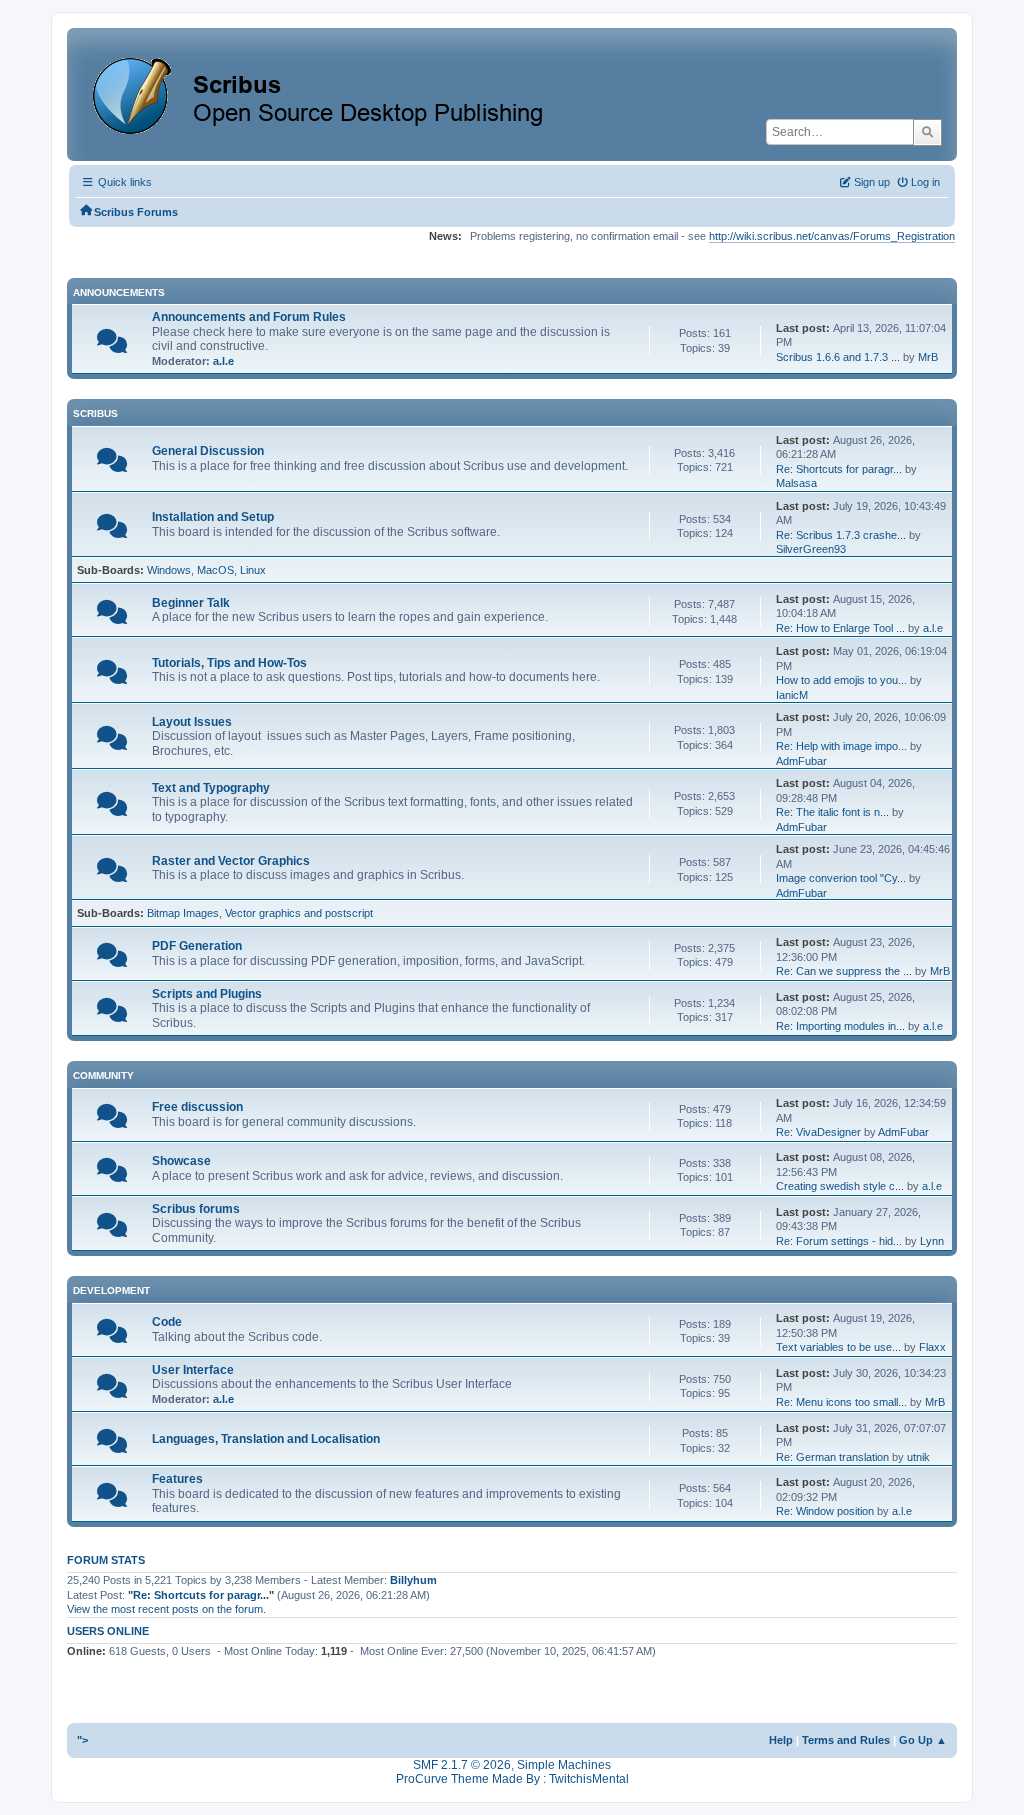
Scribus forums (196, 1209)
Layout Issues (192, 722)
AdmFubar (801, 761)
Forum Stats (106, 1560)
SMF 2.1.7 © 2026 (462, 1765)
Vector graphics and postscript (299, 913)
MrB (928, 357)
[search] (927, 132)
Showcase (181, 1161)
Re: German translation (832, 1457)
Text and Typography (211, 788)
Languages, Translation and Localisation (266, 1439)
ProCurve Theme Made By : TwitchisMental (512, 1779)
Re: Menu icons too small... (841, 1402)
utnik (918, 1457)
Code (167, 1322)
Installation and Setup (213, 517)
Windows (169, 570)
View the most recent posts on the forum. (166, 1609)
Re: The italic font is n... (832, 812)
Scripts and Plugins (207, 994)
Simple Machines (564, 1765)
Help (781, 1740)
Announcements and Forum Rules (249, 317)
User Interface (193, 1370)
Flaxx (932, 1347)
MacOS (215, 570)
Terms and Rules (846, 1740)
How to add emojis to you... (841, 680)
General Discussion (208, 451)
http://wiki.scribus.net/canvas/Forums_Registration (832, 236)
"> (82, 1740)
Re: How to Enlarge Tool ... (840, 628)
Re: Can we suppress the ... (844, 971)
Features (177, 1479)
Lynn (932, 1241)
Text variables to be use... (838, 1347)
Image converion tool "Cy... (841, 878)
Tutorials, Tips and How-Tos (229, 663)
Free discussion (197, 1107)
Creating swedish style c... (840, 1186)
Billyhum (413, 1580)
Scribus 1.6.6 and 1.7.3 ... (838, 357)
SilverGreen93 (811, 549)
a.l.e (223, 361)
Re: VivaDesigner (818, 1132)
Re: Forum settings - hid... (839, 1241)
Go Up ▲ (923, 1740)
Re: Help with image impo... (841, 746)
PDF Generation (197, 946)
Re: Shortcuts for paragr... (839, 469)
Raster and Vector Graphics (231, 861)
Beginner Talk (191, 603)
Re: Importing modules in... (840, 1026)
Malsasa (796, 483)
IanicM (792, 695)
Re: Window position (825, 1511)
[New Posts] (112, 346)
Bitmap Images (183, 913)
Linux (253, 570)
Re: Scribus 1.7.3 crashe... (841, 535)
